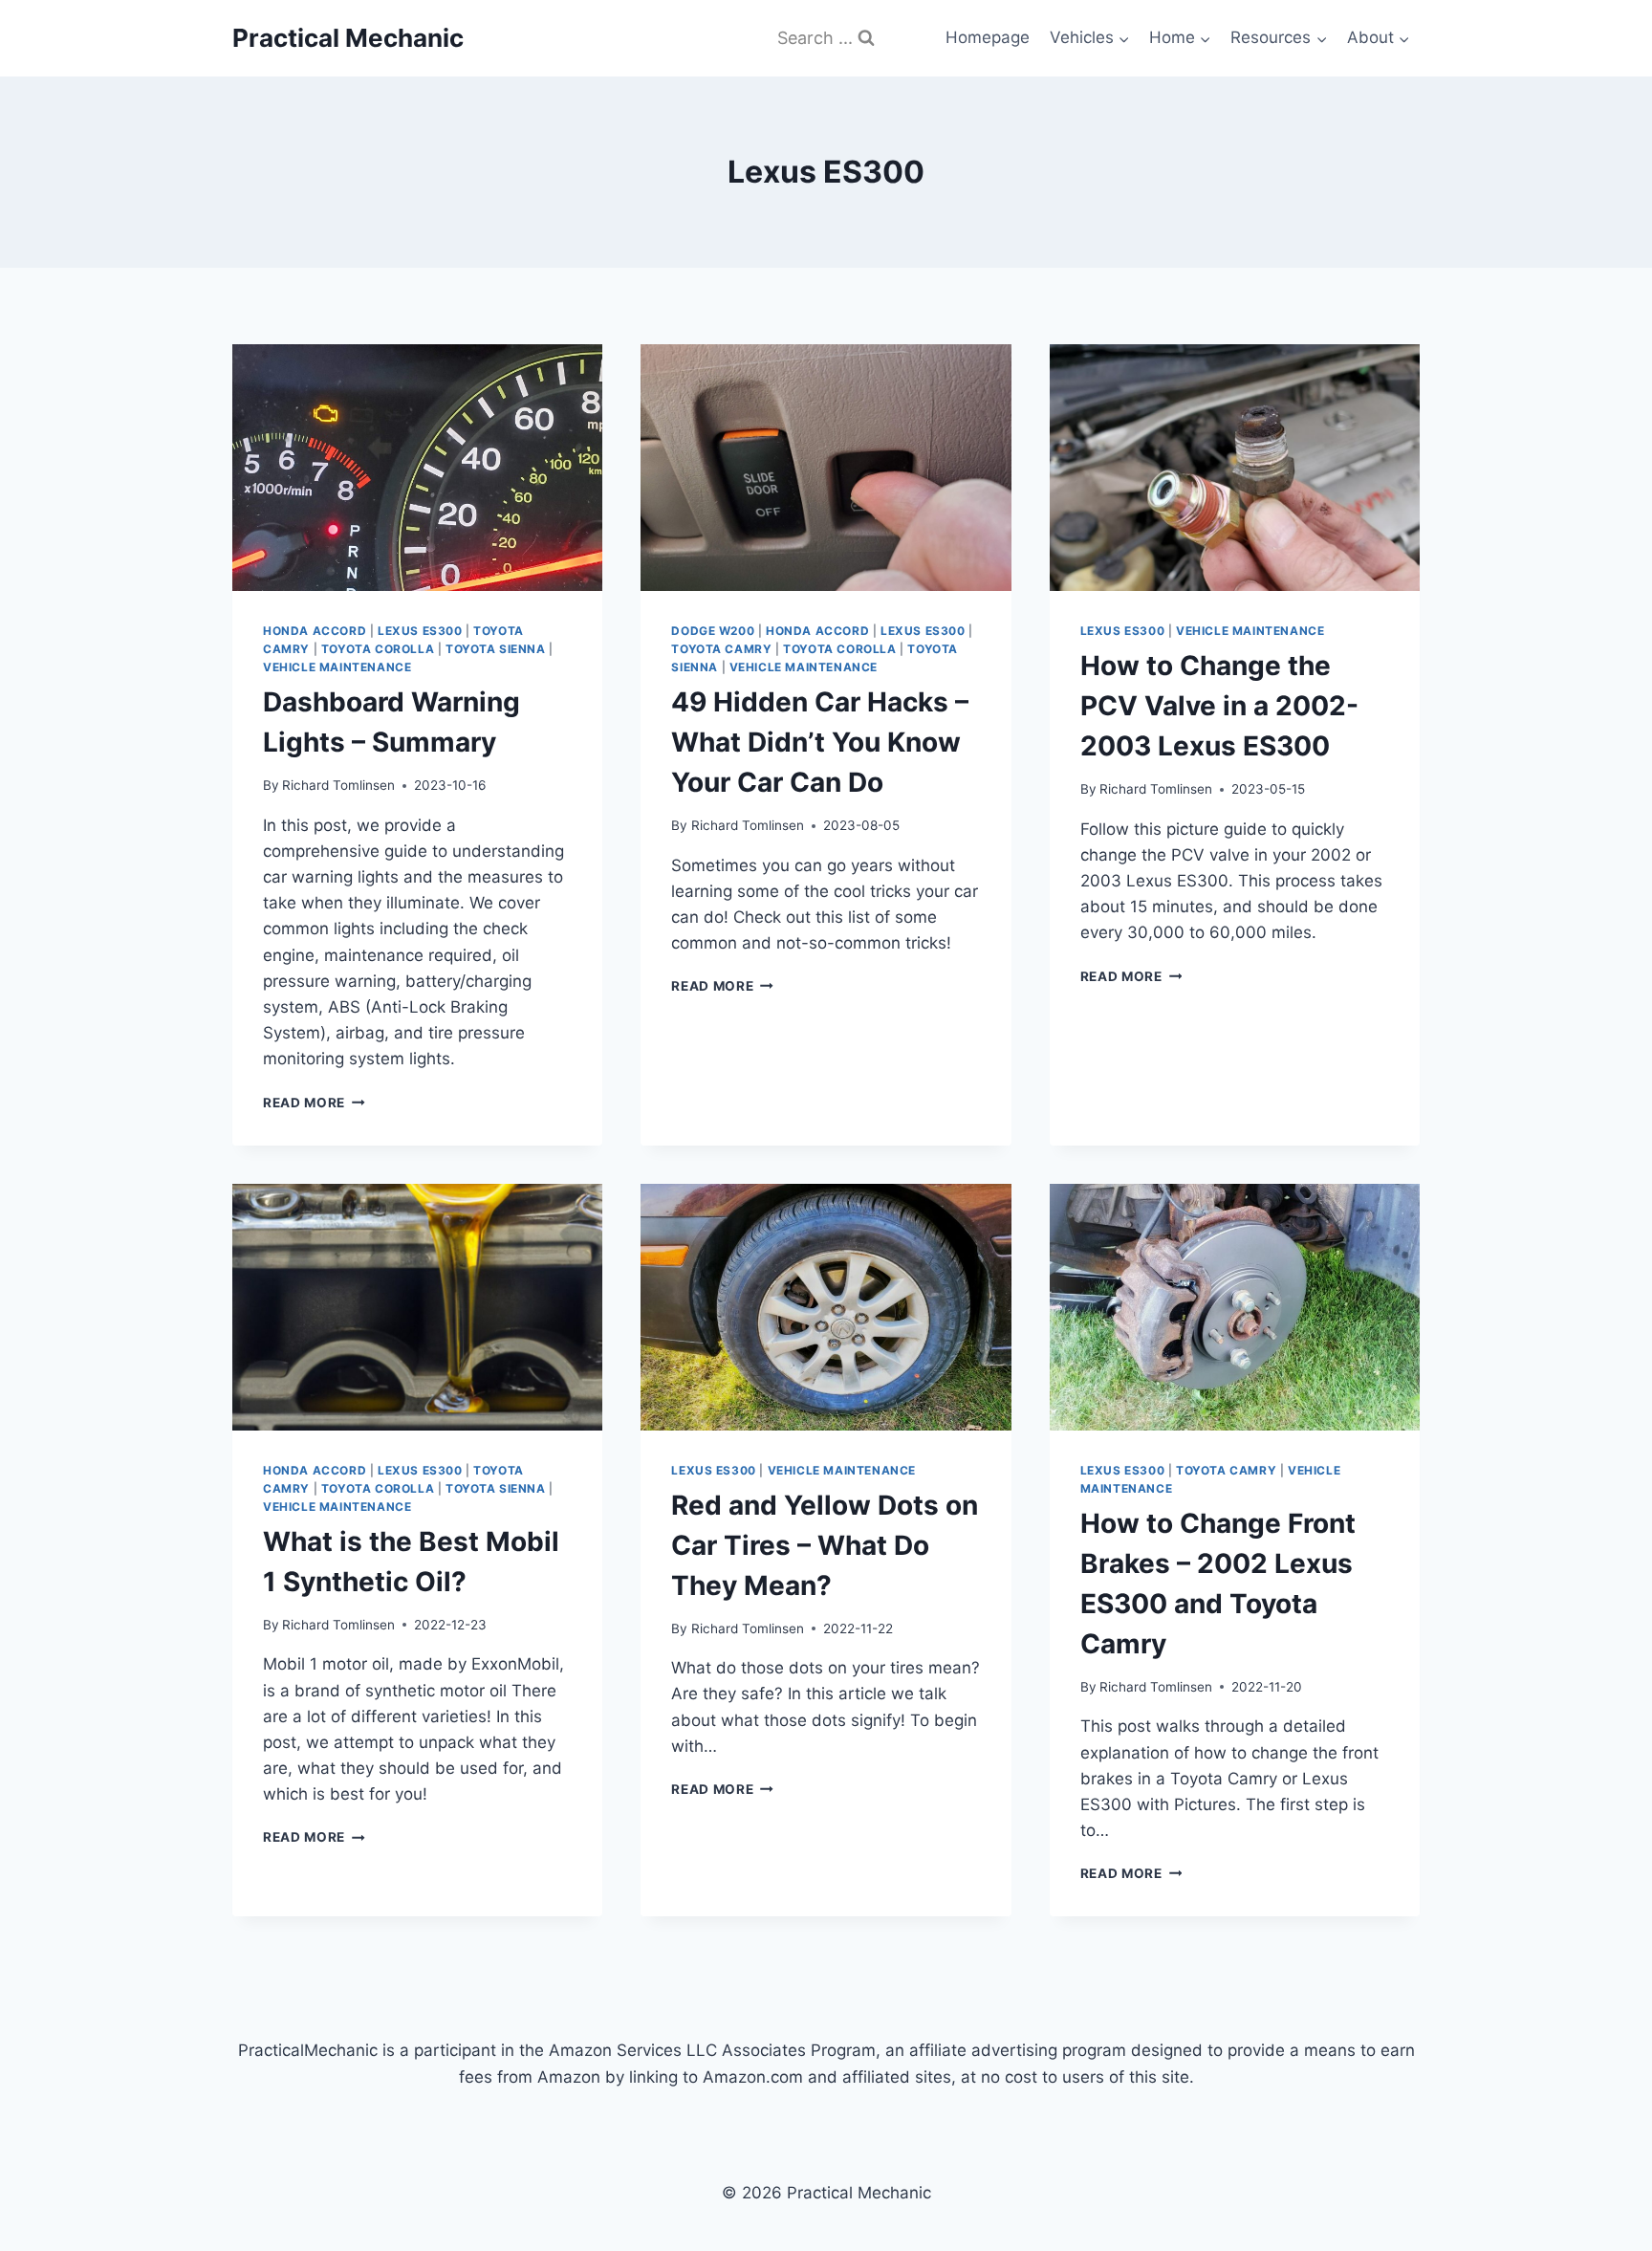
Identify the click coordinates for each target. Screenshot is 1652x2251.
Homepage (988, 37)
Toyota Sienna (496, 649)
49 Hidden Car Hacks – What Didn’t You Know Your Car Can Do (820, 742)
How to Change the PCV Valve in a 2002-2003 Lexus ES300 (1219, 706)
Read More (314, 1103)
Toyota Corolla (378, 649)
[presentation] (417, 468)
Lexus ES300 (420, 631)
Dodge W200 (713, 631)
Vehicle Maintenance (337, 667)
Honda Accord (315, 631)
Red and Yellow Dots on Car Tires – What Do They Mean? (825, 1545)
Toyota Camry (721, 649)
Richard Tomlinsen (338, 785)
